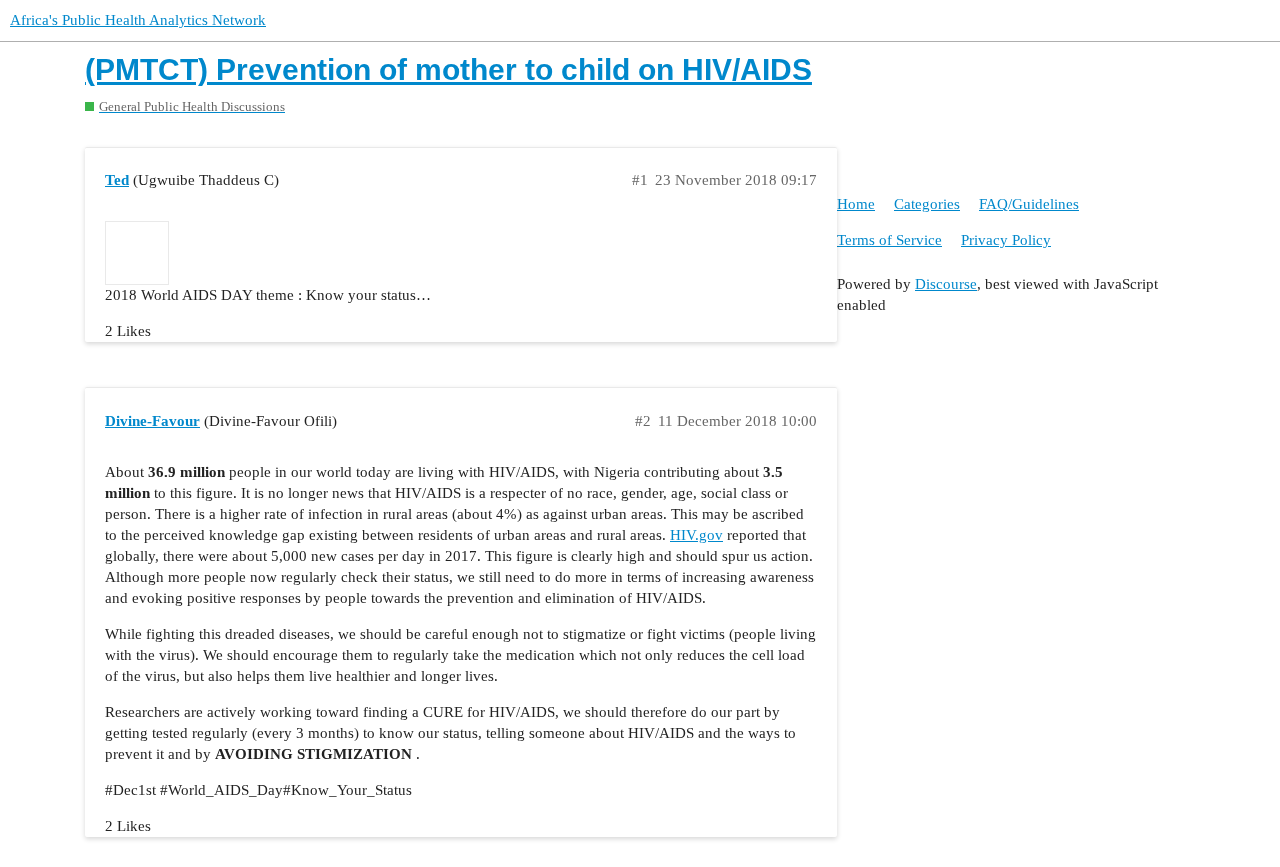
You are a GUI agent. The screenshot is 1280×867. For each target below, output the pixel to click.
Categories (927, 204)
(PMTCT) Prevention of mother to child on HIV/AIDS (448, 69)
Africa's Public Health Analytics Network (138, 20)
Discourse (946, 284)
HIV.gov (696, 535)
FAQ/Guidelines (1029, 204)
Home (856, 204)
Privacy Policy (1006, 240)
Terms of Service (889, 240)
